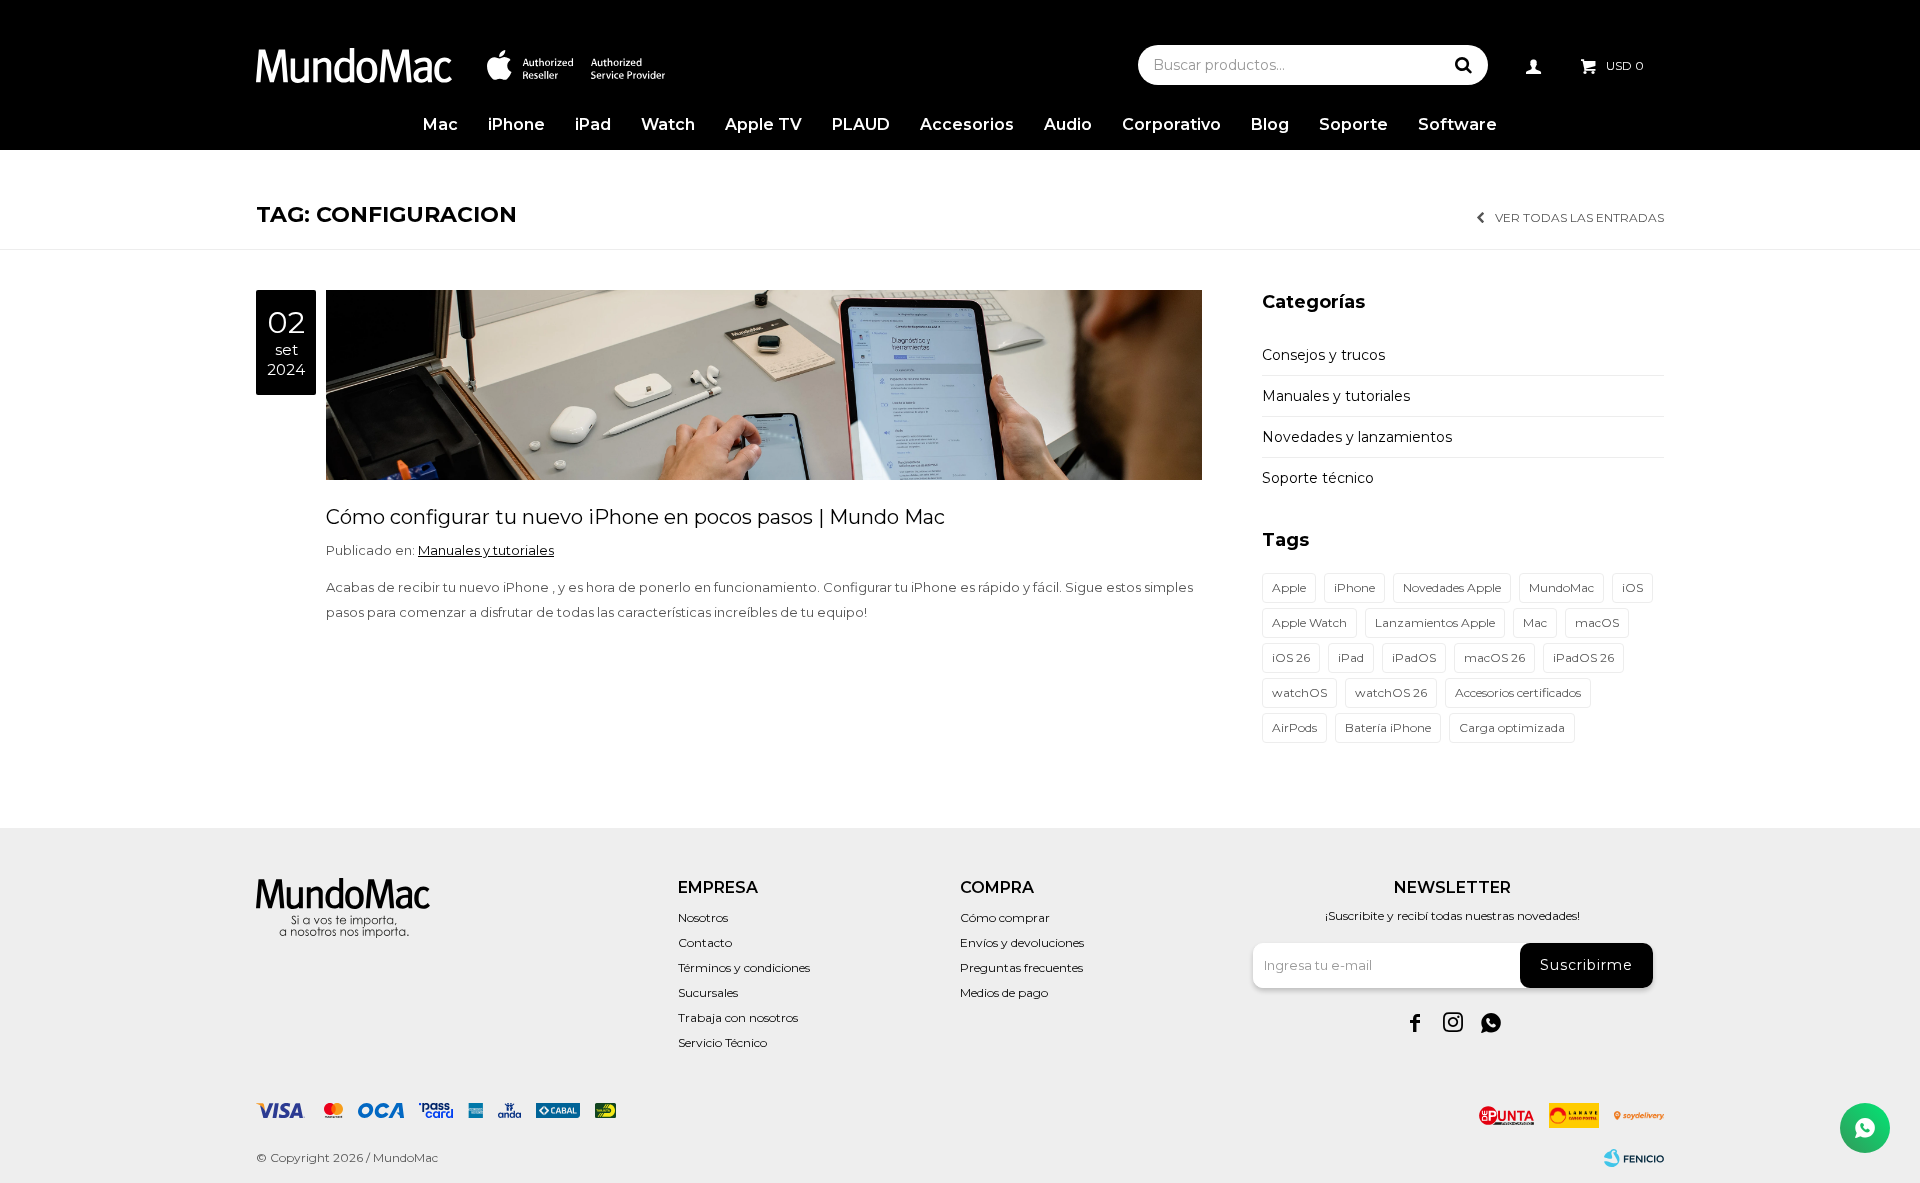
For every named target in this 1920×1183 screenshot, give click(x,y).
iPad (593, 124)
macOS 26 (1494, 657)
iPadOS (1414, 657)
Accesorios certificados (1518, 692)
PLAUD (861, 124)
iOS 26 (1291, 657)
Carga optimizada (1512, 727)
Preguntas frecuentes (1021, 967)
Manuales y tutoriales (486, 550)
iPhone (516, 124)
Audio (1068, 124)
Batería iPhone (1388, 727)
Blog (1270, 124)
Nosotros (703, 917)
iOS (1632, 587)
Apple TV (763, 124)
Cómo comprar (1005, 917)
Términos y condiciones (744, 967)
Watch (668, 124)
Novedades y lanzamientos (1357, 437)
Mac (440, 124)
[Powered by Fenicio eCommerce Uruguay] (1634, 1158)
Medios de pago (1004, 992)
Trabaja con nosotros (738, 1017)
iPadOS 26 (1583, 657)
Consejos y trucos (1323, 355)
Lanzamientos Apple (1435, 622)
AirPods (1294, 727)
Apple (1289, 587)
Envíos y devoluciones (1022, 942)
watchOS (1299, 692)
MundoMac (1561, 587)
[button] (1463, 65)
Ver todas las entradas (1579, 217)
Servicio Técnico (722, 1042)
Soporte (1353, 124)
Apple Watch (1309, 622)
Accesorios (967, 124)
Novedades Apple (1452, 587)
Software (1457, 124)
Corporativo (1171, 124)
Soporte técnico (1318, 478)
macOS (1597, 622)
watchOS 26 (1391, 692)
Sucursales (708, 992)
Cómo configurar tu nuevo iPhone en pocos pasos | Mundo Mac (635, 517)
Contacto (705, 942)
